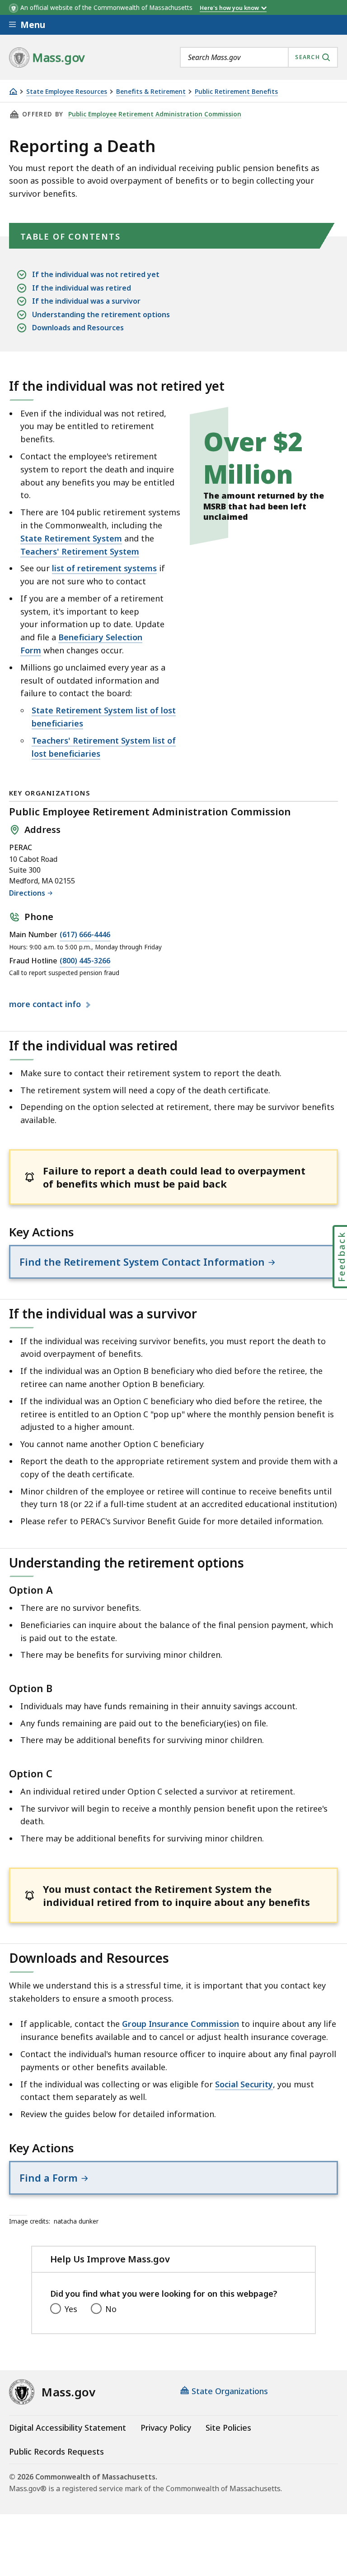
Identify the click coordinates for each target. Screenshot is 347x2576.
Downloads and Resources (78, 328)
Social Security (244, 2084)
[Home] (13, 91)
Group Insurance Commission (181, 2024)
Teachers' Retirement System (80, 551)
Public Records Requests (56, 2451)
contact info (46, 1004)
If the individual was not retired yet (96, 274)
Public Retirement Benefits (236, 92)
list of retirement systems (104, 568)
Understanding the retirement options (101, 314)
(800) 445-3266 (85, 961)
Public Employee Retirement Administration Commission (155, 114)
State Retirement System (71, 538)
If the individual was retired (82, 288)
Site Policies (228, 2428)
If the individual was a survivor (86, 301)
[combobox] (259, 57)
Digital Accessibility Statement (68, 2428)
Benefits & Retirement (151, 92)
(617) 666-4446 (85, 934)
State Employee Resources (67, 92)
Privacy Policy (166, 2428)
